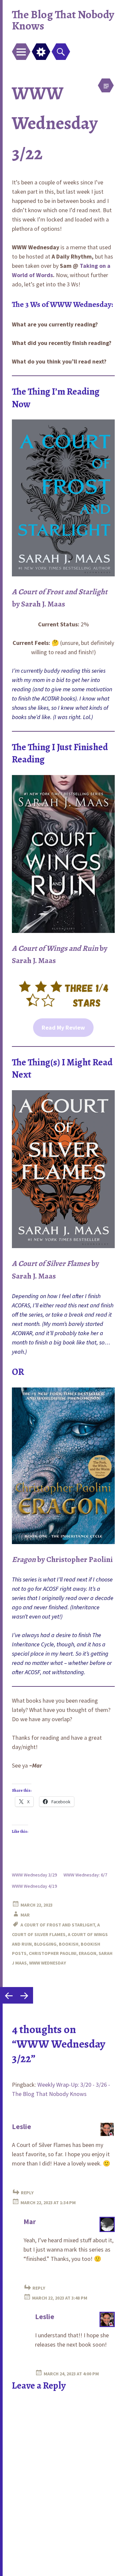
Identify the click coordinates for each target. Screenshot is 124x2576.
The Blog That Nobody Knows (63, 20)
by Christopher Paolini (62, 1559)
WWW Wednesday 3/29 (34, 1875)
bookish (69, 1944)
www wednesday (48, 1963)
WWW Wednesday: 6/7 (85, 1875)
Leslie (21, 2126)
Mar (25, 1915)
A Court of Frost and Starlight (58, 1925)
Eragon (87, 1953)
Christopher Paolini (53, 1953)
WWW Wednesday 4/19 (34, 1886)
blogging (45, 1944)
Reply (27, 2193)
